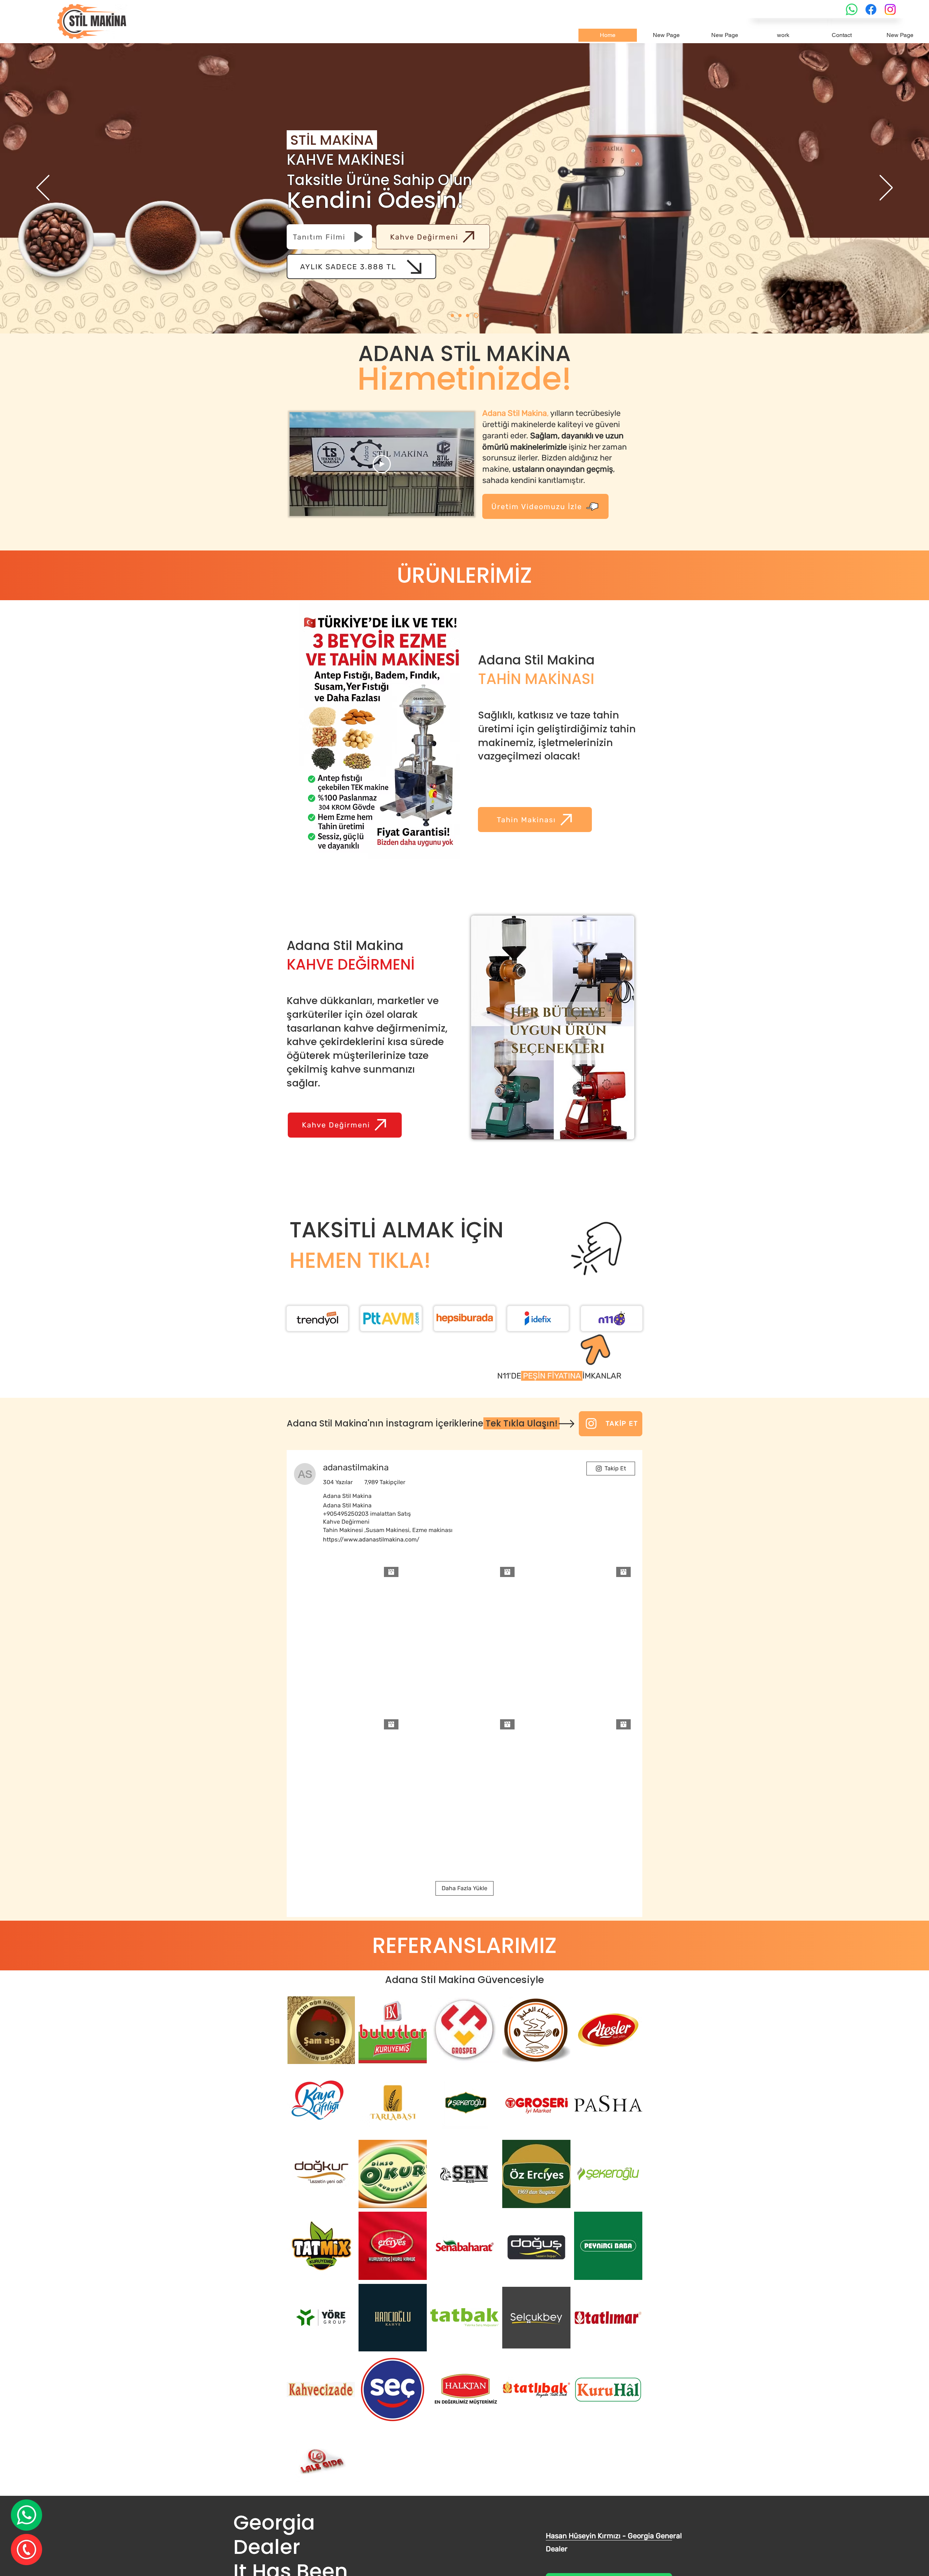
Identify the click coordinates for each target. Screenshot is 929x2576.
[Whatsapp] (852, 9)
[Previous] (43, 188)
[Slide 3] (477, 316)
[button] (545, 506)
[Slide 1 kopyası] (462, 316)
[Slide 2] (469, 316)
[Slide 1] (453, 315)
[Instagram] (890, 9)
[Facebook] (871, 9)
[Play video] (382, 464)
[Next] (886, 188)
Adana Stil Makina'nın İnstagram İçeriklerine (423, 1423)
